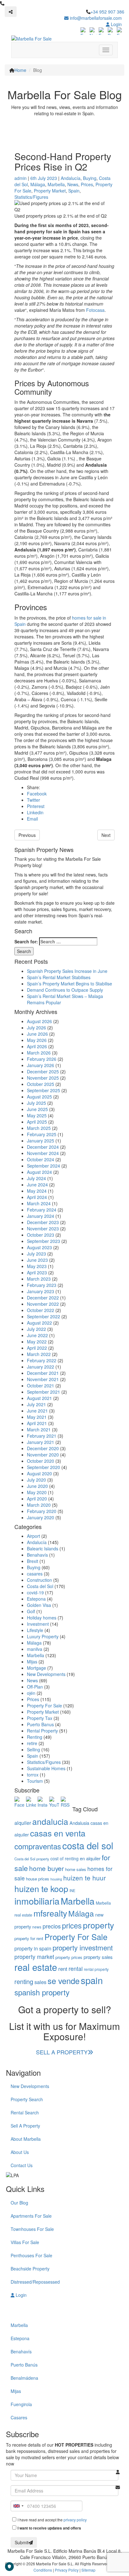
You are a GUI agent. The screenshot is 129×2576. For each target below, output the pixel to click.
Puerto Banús (24, 2365)
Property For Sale (44, 1706)
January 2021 (41, 1442)
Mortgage (36, 1668)
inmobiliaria (37, 1901)
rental (76, 1969)
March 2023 (39, 1279)
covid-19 (35, 1592)
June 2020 (37, 1486)
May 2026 (37, 1040)
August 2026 (39, 1021)
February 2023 (42, 1285)
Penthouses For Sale (31, 2255)
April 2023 (37, 1272)
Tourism (35, 1781)
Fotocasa (95, 310)
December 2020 (43, 1448)
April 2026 (37, 1046)
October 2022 (41, 1310)
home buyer (46, 1868)
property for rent (29, 1938)
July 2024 (36, 1178)
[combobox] (18, 2506)
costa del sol (88, 1845)
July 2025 (36, 1103)
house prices (38, 1879)
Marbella (56, 184)
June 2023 (37, 1260)
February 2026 (42, 1059)
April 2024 (37, 1197)
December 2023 (43, 1222)
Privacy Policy (67, 2570)
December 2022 (43, 1298)
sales (40, 1982)
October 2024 (41, 1159)
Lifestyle (35, 1630)
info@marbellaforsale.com (95, 18)
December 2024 (43, 1147)
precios (52, 1926)
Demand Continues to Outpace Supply (65, 990)
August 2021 (39, 1398)
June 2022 (37, 1335)
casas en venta (58, 1833)
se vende (64, 1981)
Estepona (36, 1599)
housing (56, 1879)
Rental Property (42, 1731)
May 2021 (37, 1417)
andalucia (50, 1821)
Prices (87, 184)
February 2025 (42, 1134)
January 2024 (41, 1216)
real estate (36, 1967)
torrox (33, 1775)
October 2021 (41, 1386)
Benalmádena (24, 2378)
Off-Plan (35, 1687)
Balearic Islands (43, 1548)
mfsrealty (50, 1913)
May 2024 (37, 1191)
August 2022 (39, 1323)
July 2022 (36, 1329)
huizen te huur (85, 1878)
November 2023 (43, 1228)
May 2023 (37, 1266)
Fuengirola (21, 2404)
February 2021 (42, 1436)
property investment (83, 1947)
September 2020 (44, 1467)
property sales (98, 1957)
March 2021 (39, 1429)
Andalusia (79, 1823)
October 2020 (41, 1461)
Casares (19, 2417)
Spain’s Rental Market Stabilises (59, 977)
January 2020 (41, 1517)
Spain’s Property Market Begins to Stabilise (70, 984)
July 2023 (36, 1254)
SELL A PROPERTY (62, 2052)
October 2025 (41, 1084)
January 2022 (41, 1367)
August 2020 (39, 1473)
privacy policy (75, 2520)
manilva (35, 1649)
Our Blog (19, 2203)
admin (21, 178)
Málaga (38, 184)
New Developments (46, 1674)
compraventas (38, 1846)
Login (116, 24)
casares (35, 1574)
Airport (34, 1536)
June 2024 (37, 1185)
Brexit (33, 1561)
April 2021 (37, 1423)
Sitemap (88, 2570)
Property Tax (40, 1718)
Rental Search (25, 2112)
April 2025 (37, 1122)
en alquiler (90, 1858)
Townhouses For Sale (32, 2229)
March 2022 (39, 1354)
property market (34, 1957)
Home (20, 70)
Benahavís (37, 1555)
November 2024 (43, 1153)
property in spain (33, 1948)
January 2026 (41, 1065)
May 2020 (37, 1492)
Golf (31, 1611)
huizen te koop (41, 1888)
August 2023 (39, 1247)
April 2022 (37, 1348)
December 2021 (43, 1373)
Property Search (27, 2099)
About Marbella (26, 2139)
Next (106, 835)
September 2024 (44, 1166)
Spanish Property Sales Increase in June (67, 971)
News (73, 184)
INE (72, 1890)
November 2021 (43, 1379)
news (37, 1927)
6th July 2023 (44, 178)
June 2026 (37, 1034)
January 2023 (41, 1291)
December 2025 (43, 1071)
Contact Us (22, 2165)
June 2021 (37, 1411)
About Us (20, 2152)
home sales (76, 1869)
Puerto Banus (40, 1724)
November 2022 (43, 1304)
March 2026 (39, 1053)
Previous (27, 835)
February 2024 (42, 1210)
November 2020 (43, 1455)
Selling (34, 1749)
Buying (90, 178)
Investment (38, 1624)
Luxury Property (43, 1636)
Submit (22, 2542)
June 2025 (37, 1109)
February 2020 (42, 1511)
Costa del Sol (40, 1586)
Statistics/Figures (31, 197)
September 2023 (44, 1241)
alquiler (23, 1823)
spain (92, 1980)
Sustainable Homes (46, 1768)
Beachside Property (30, 2269)
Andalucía (71, 178)
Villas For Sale (25, 2242)
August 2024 (39, 1172)
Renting (35, 1737)
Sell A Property (25, 2126)
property (98, 1925)
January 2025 (41, 1141)
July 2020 (36, 1480)
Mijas (32, 1662)
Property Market (50, 191)
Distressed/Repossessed (35, 2282)
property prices (69, 1957)
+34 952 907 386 (107, 12)
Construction (39, 1580)
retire (32, 1743)
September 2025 (44, 1090)
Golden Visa (39, 1605)
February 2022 (42, 1360)
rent (63, 1969)
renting (24, 1981)
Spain (74, 191)
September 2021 (44, 1392)
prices (72, 1925)
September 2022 (44, 1316)
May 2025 (37, 1115)
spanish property (42, 1992)
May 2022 (37, 1342)
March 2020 (39, 1505)
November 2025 (43, 1078)
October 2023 (41, 1235)
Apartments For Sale (31, 2216)
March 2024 (39, 1203)
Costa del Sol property (32, 1859)
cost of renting (64, 1858)
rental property (96, 1969)
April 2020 (37, 1499)
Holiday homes (42, 1618)
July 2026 (36, 1028)
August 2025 (39, 1097)
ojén (31, 1693)
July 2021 (36, 1404)
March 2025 (39, 1128)
